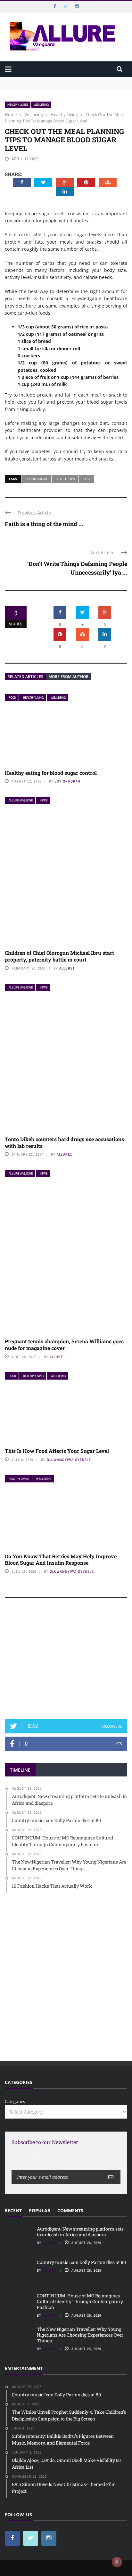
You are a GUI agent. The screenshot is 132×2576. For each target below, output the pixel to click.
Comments (70, 2210)
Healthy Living (18, 105)
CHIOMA (50, 2243)
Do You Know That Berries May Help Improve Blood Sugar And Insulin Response (61, 1560)
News (44, 800)
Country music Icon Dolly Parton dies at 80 (82, 2262)
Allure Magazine (21, 800)
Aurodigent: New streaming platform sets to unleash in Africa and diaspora (80, 2232)
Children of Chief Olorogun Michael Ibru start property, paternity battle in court (59, 956)
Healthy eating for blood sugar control (51, 773)
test (87, 479)
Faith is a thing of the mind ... (44, 524)
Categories (15, 2101)
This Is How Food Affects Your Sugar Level (57, 1451)
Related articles (25, 677)
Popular (40, 2210)
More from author (68, 677)
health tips (65, 479)
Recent (13, 2210)
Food (12, 698)
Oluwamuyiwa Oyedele (69, 1460)
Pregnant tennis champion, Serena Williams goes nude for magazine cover (64, 1345)
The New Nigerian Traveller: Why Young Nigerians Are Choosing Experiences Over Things (80, 2335)
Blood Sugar (36, 479)
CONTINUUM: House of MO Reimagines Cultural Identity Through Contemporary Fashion (80, 2301)
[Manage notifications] (117, 2562)
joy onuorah (68, 781)
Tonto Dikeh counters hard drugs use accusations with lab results (64, 1142)
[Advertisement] (66, 1661)
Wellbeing (41, 105)
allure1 (67, 968)
